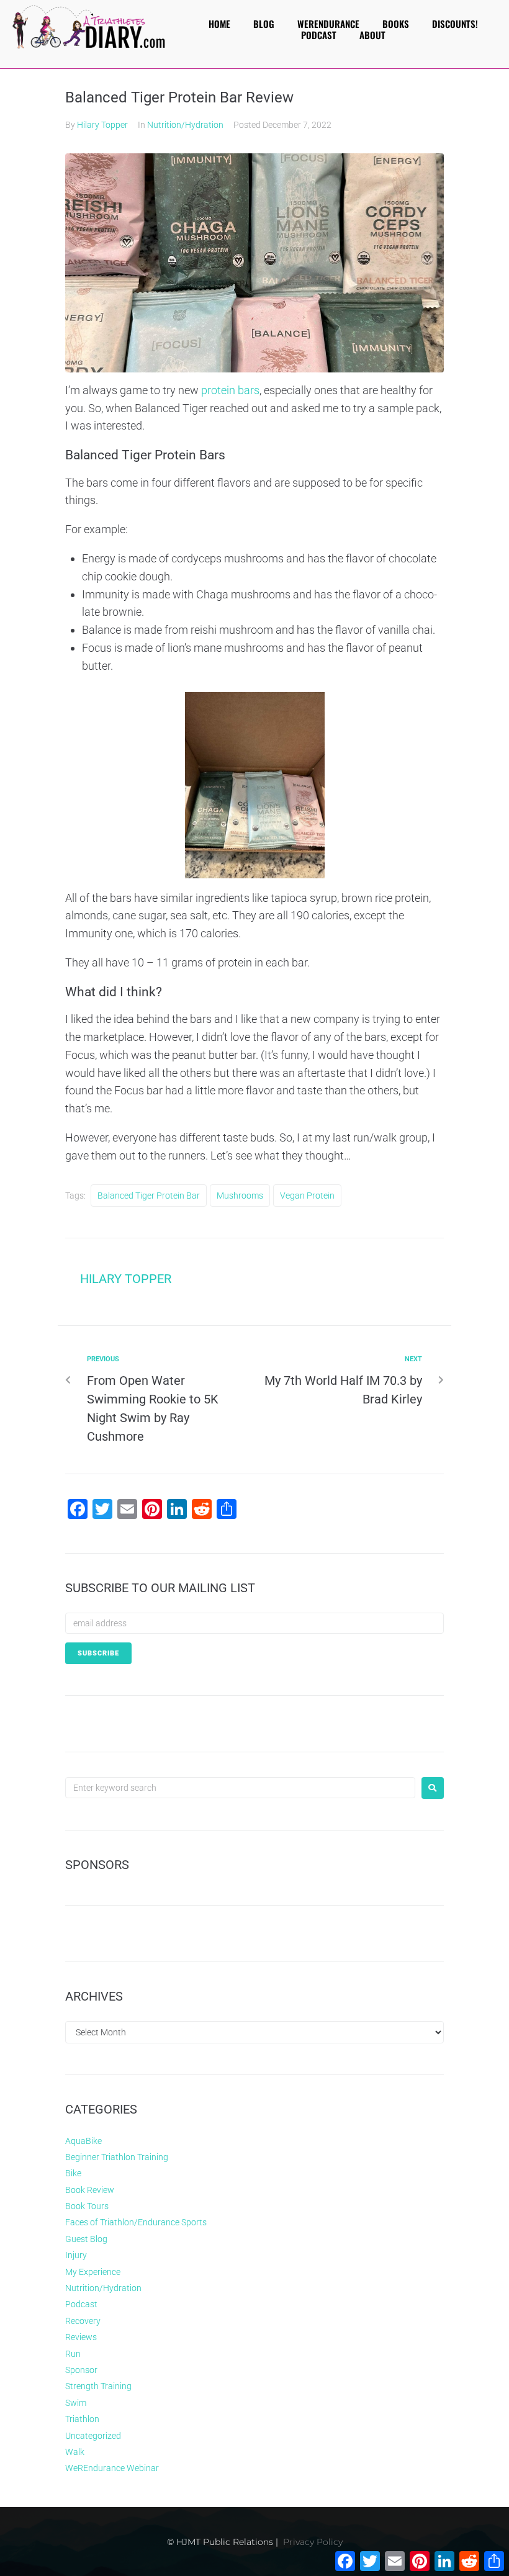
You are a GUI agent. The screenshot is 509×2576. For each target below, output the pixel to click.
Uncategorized (93, 2436)
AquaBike (83, 2141)
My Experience (93, 2272)
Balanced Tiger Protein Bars (145, 455)
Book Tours (87, 2206)
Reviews (81, 2337)
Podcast (81, 2304)
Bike (73, 2173)
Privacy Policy (313, 2542)
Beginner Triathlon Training (117, 2157)
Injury (76, 2255)
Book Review (90, 2190)
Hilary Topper (102, 125)
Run (73, 2354)
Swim (76, 2403)
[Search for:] (240, 1788)
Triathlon (82, 2419)
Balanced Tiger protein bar (149, 1196)
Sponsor (81, 2370)
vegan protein (307, 1196)
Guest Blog (86, 2239)
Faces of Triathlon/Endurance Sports (136, 2222)
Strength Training (98, 2386)
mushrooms (240, 1196)
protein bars (230, 390)
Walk (75, 2452)
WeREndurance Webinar (112, 2468)
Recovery (83, 2321)
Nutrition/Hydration (185, 125)
